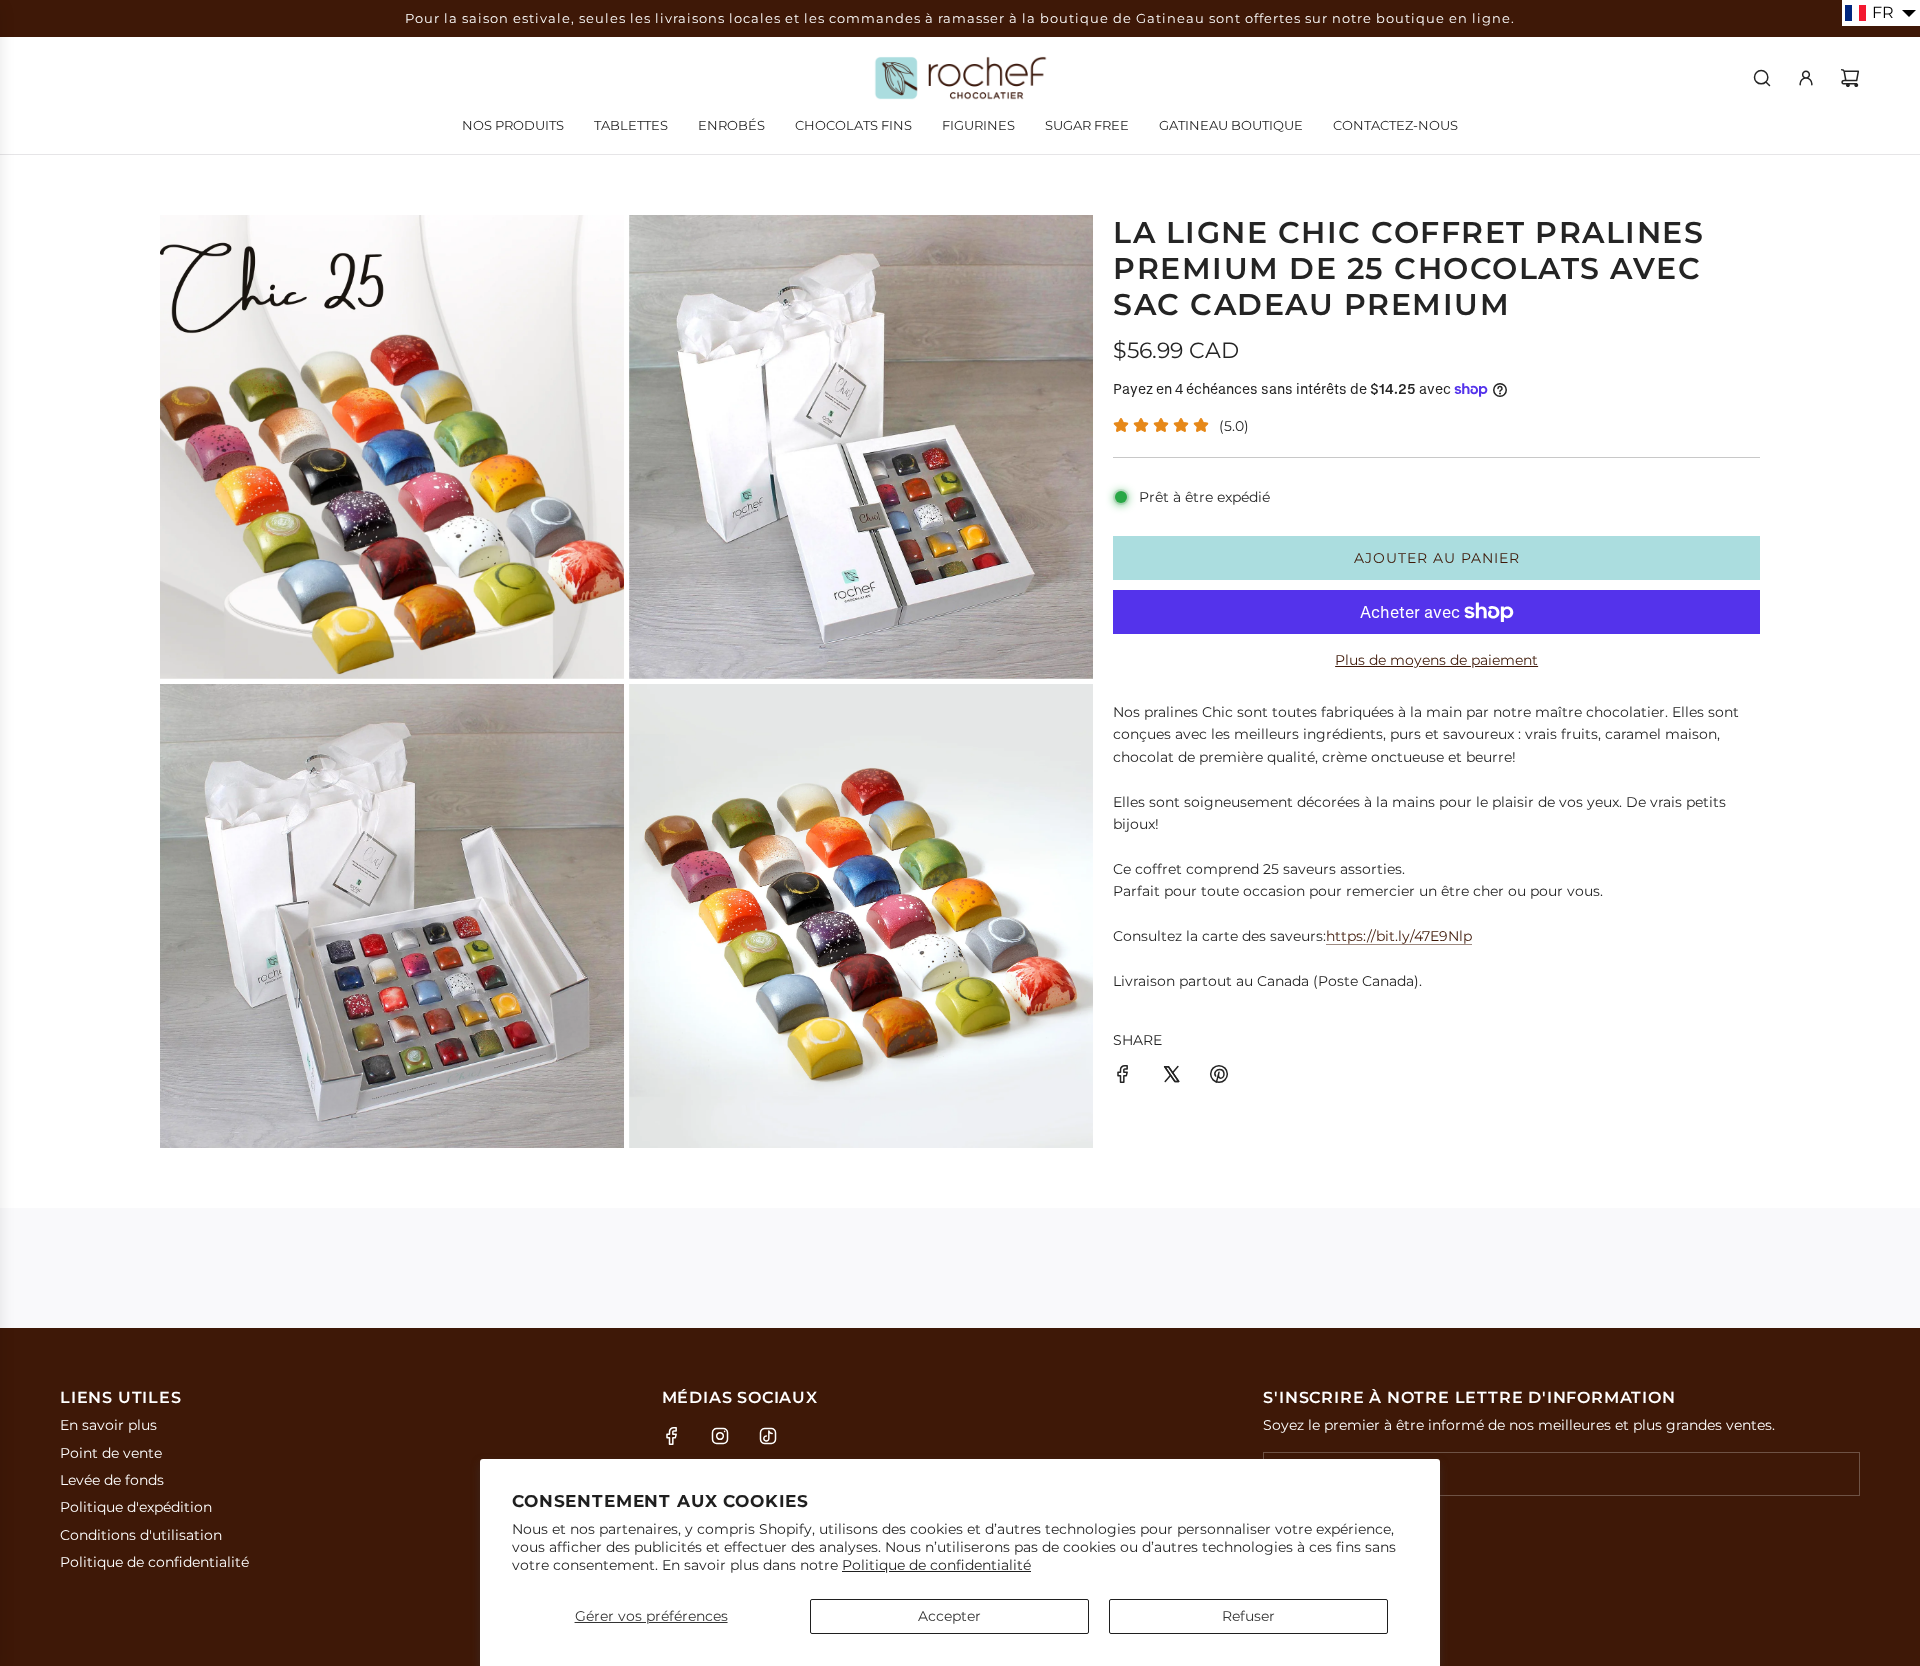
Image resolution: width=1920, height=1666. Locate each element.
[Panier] (1850, 78)
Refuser (1248, 1616)
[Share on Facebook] (1123, 1077)
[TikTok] (768, 1436)
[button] (1881, 13)
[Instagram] (720, 1436)
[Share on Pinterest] (1219, 1077)
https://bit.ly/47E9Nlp (1399, 936)
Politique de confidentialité (936, 1565)
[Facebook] (672, 1436)
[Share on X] (1171, 1077)
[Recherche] (1762, 78)
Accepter (949, 1616)
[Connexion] (1806, 78)
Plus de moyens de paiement (1436, 660)
